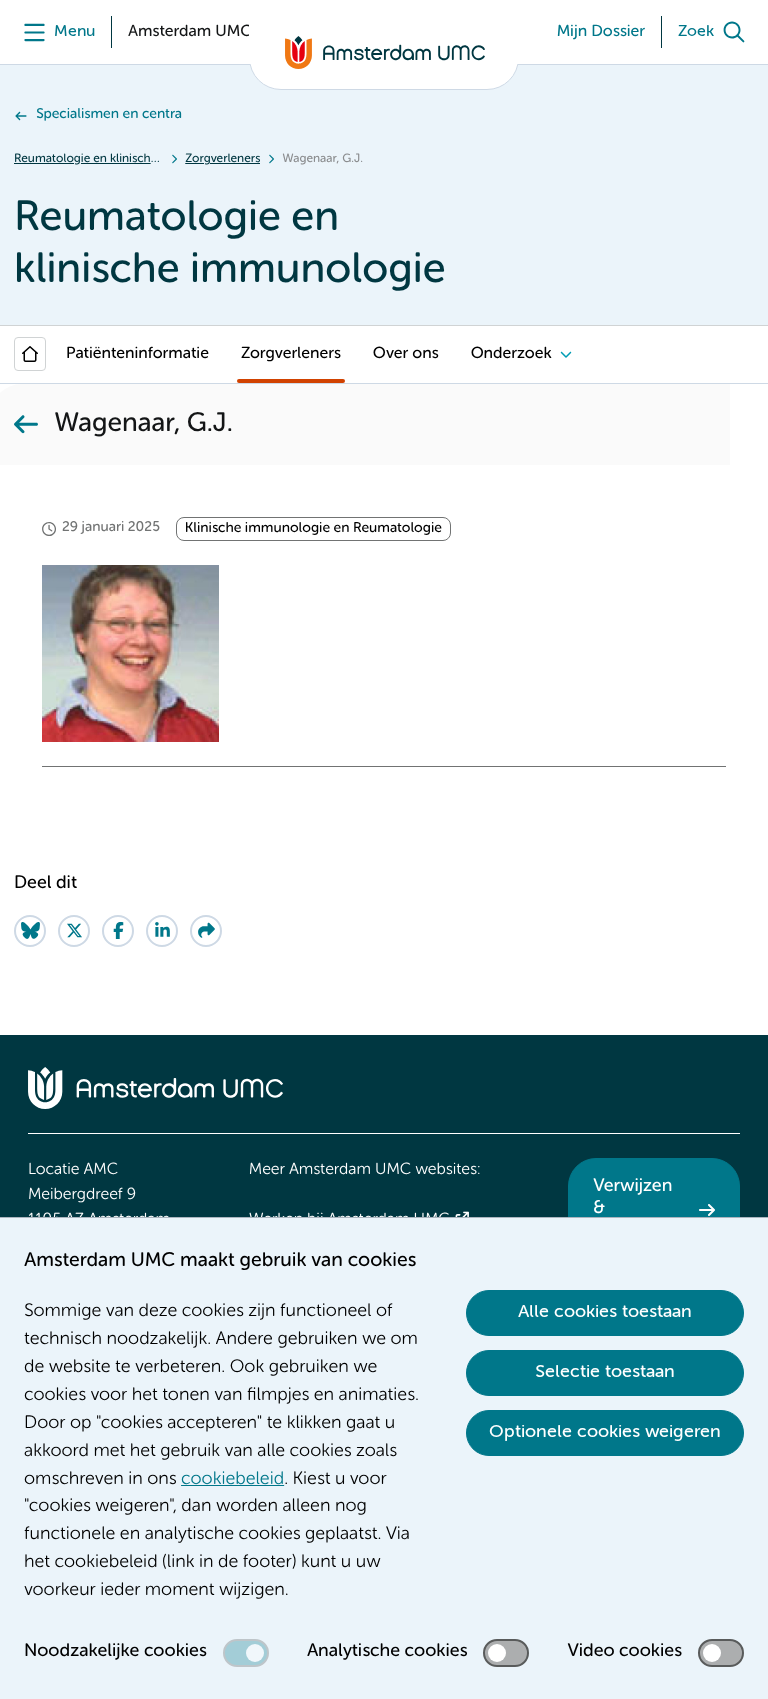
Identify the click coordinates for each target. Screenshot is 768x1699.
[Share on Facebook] (118, 931)
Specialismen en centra (109, 115)
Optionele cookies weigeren (605, 1432)
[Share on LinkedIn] (162, 931)
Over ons (406, 354)
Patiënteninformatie (137, 354)
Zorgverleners (222, 159)
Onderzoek (511, 354)
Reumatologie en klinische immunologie (88, 159)
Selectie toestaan (605, 1372)
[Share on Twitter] (74, 931)
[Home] (30, 354)
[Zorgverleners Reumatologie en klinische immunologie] (26, 424)
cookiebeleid (232, 1480)
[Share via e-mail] (206, 931)
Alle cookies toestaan (605, 1312)
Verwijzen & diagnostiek (640, 1208)
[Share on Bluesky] (30, 931)
